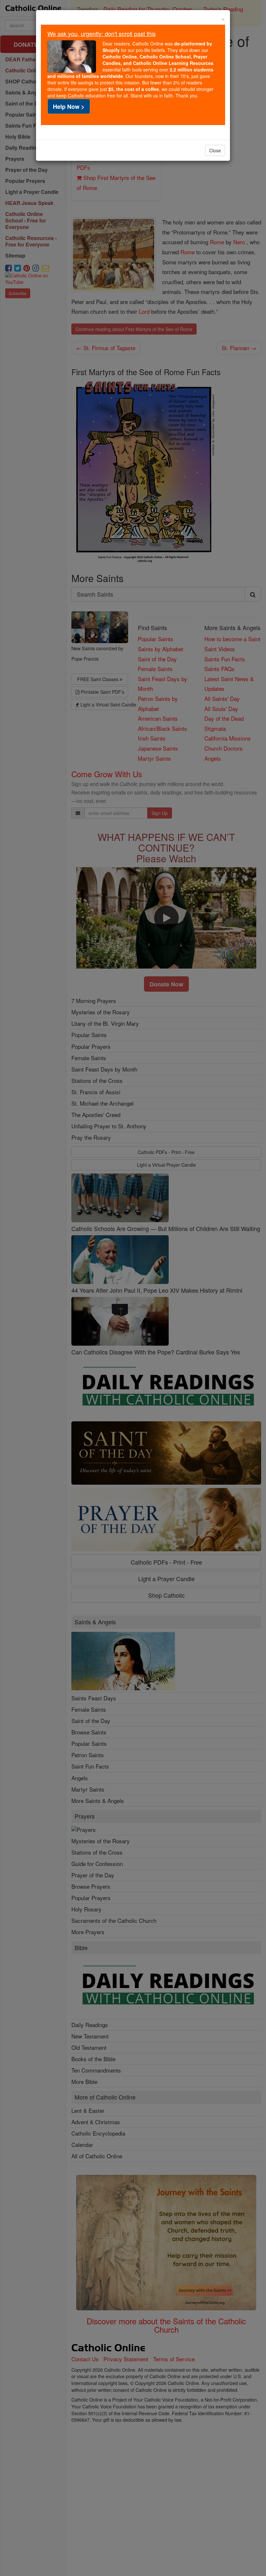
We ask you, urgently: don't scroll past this (102, 33)
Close (215, 150)
